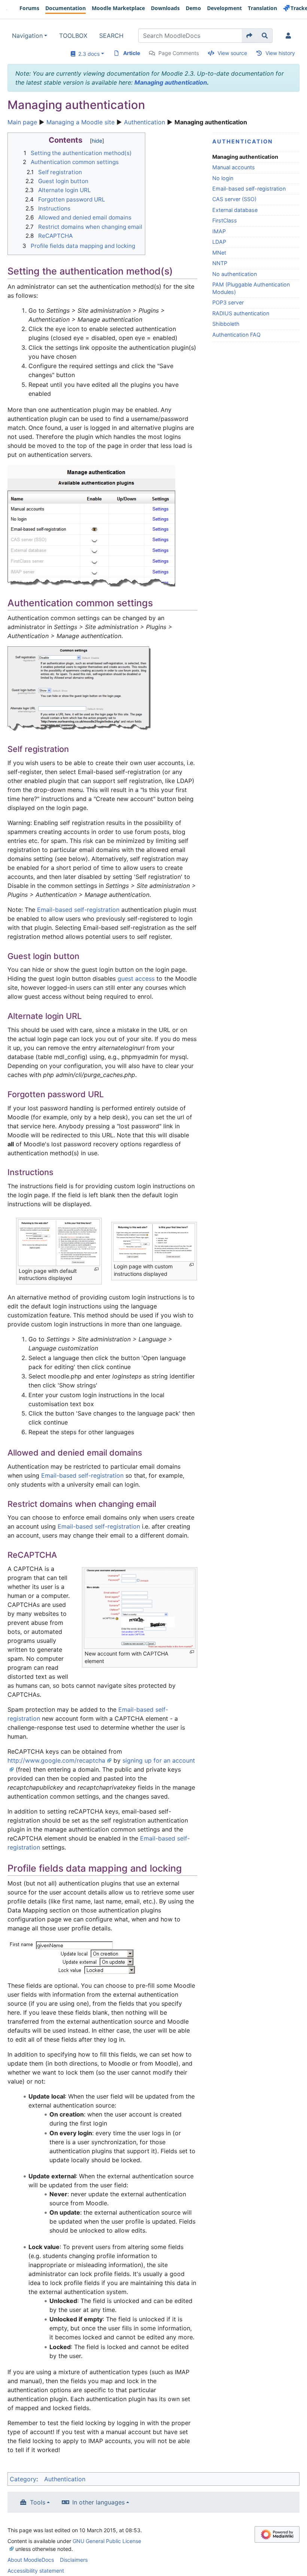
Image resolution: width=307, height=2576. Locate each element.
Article (132, 53)
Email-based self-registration (249, 189)
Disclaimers (74, 2560)
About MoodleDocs (31, 2560)
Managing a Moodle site (80, 122)
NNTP (220, 263)
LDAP (219, 242)
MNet (219, 253)
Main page (22, 122)
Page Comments (179, 53)
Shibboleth (226, 324)
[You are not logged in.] (290, 36)
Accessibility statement (36, 2571)
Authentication (145, 122)
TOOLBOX (73, 36)
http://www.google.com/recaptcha (56, 1760)
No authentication (235, 274)
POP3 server (228, 302)
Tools (38, 2502)
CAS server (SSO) (234, 199)
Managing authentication (171, 82)
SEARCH (111, 36)
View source (232, 53)
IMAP (219, 231)
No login (223, 178)
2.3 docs (87, 54)
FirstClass (225, 220)
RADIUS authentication (241, 313)
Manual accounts (234, 167)
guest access (136, 978)
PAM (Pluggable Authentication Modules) (251, 288)
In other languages (98, 2502)
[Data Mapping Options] (72, 1956)
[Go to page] (250, 36)
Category (23, 2479)
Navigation (27, 36)
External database (235, 210)
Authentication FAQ (236, 335)
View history (280, 53)
